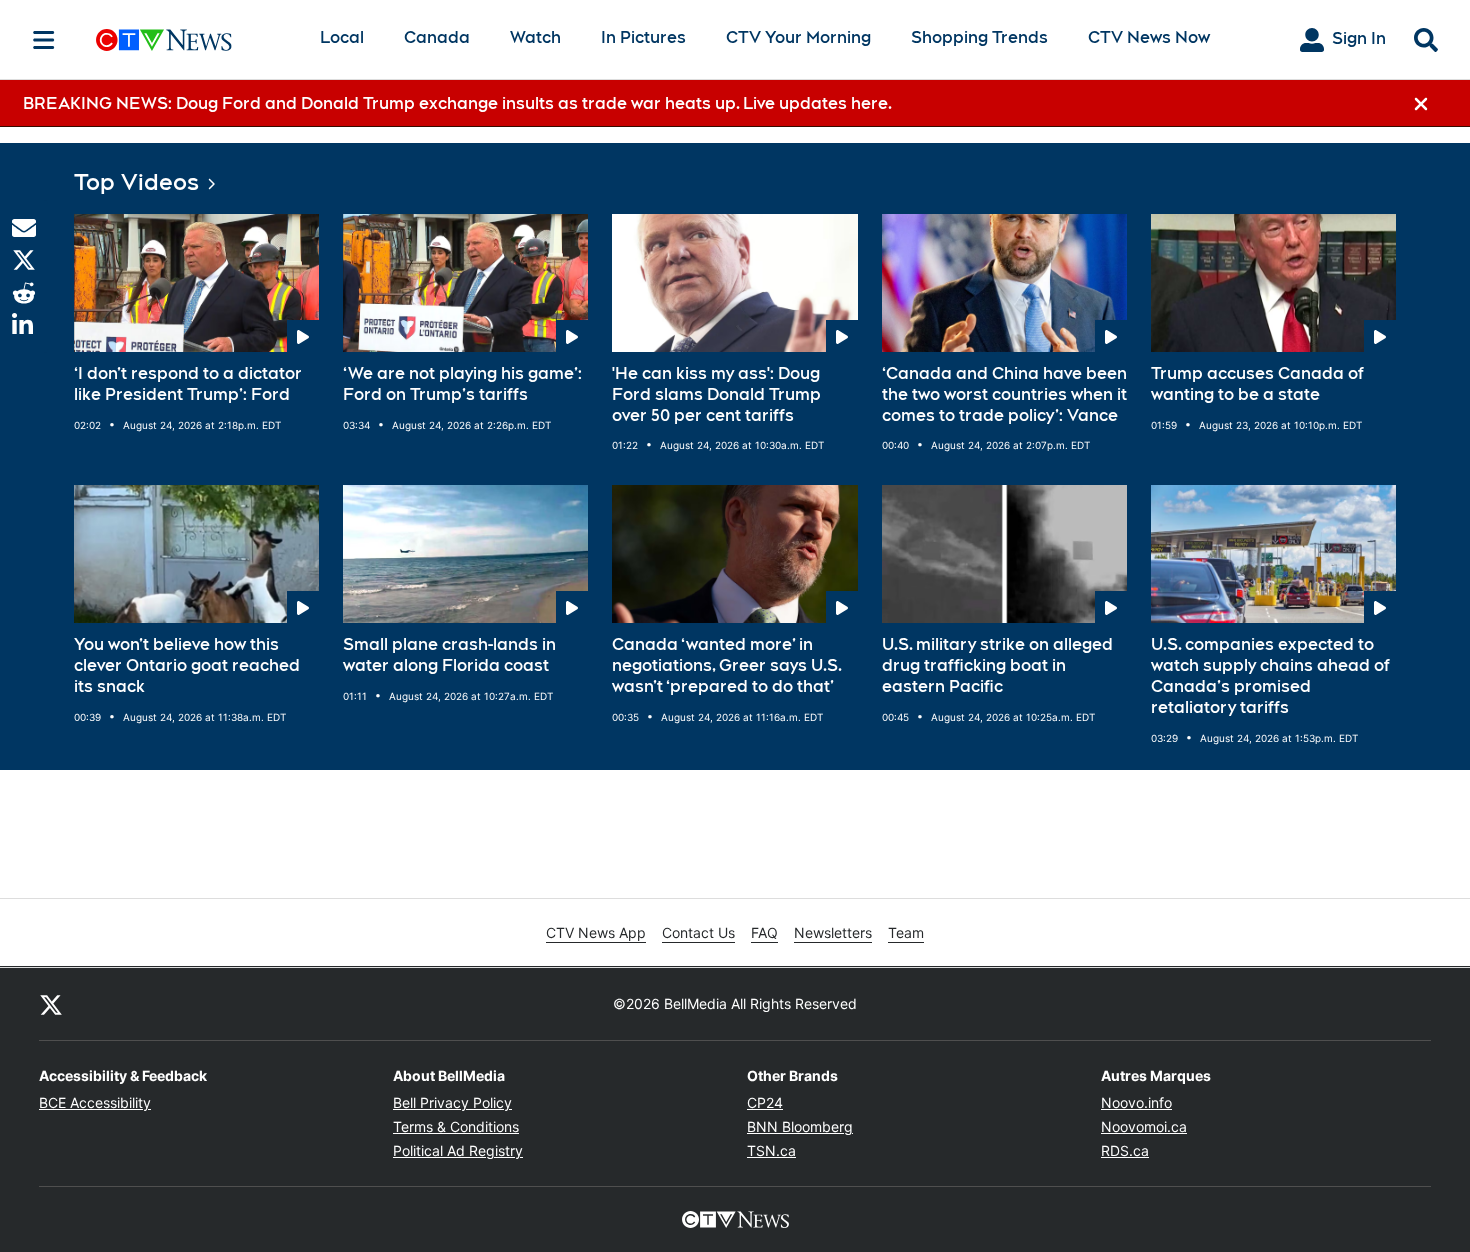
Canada (437, 37)
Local (342, 37)
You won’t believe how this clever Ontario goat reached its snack (187, 665)
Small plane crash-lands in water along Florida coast (449, 655)
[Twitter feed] (51, 1004)
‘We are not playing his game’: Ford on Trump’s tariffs (462, 384)
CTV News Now (1149, 37)
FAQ (764, 932)
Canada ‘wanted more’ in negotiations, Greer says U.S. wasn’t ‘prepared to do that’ (727, 665)
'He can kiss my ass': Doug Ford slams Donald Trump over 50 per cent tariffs (716, 394)
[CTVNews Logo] (192, 39)
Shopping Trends (979, 37)
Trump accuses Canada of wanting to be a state (1257, 384)
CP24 (765, 1102)
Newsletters (833, 932)
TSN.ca (771, 1150)
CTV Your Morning (798, 37)
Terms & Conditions (456, 1126)
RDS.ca (1125, 1150)
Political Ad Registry (458, 1150)
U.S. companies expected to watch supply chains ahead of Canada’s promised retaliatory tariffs (1270, 675)
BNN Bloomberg (800, 1126)
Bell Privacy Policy (452, 1102)
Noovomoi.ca (1144, 1126)
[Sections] (44, 40)
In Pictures (643, 37)
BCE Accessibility (95, 1102)
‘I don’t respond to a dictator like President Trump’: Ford (188, 384)
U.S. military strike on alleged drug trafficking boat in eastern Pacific (997, 665)
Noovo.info (1136, 1102)
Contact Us (698, 932)
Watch (535, 37)
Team (906, 932)
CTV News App (596, 932)
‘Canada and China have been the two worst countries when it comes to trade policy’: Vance (1004, 394)
